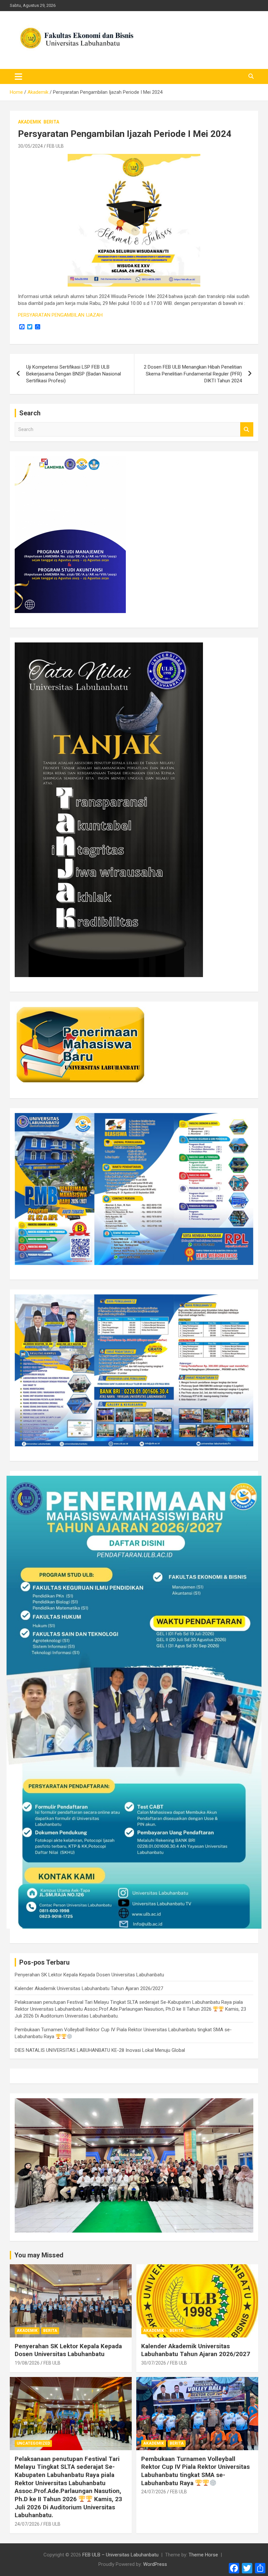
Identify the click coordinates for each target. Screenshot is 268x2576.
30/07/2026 (154, 2363)
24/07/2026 (27, 2524)
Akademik (30, 122)
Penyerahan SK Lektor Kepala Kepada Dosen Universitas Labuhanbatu (89, 1975)
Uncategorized (33, 2443)
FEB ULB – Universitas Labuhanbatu (120, 2555)
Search (247, 430)
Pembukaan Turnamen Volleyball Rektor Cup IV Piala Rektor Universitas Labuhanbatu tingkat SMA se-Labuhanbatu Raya (195, 2471)
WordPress (155, 2564)
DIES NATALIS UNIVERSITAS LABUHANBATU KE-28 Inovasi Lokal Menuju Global (100, 2050)
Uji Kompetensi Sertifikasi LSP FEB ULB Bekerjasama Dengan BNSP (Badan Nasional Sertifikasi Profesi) (74, 374)
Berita (51, 122)
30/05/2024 (30, 146)
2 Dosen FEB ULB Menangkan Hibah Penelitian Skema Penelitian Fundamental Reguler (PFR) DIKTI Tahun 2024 (193, 374)
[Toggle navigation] (18, 76)
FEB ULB (55, 146)
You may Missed (39, 2255)
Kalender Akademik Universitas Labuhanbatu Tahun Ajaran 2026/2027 (89, 1988)
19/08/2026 (27, 2363)
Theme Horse (203, 2555)
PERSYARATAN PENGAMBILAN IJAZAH (60, 315)
